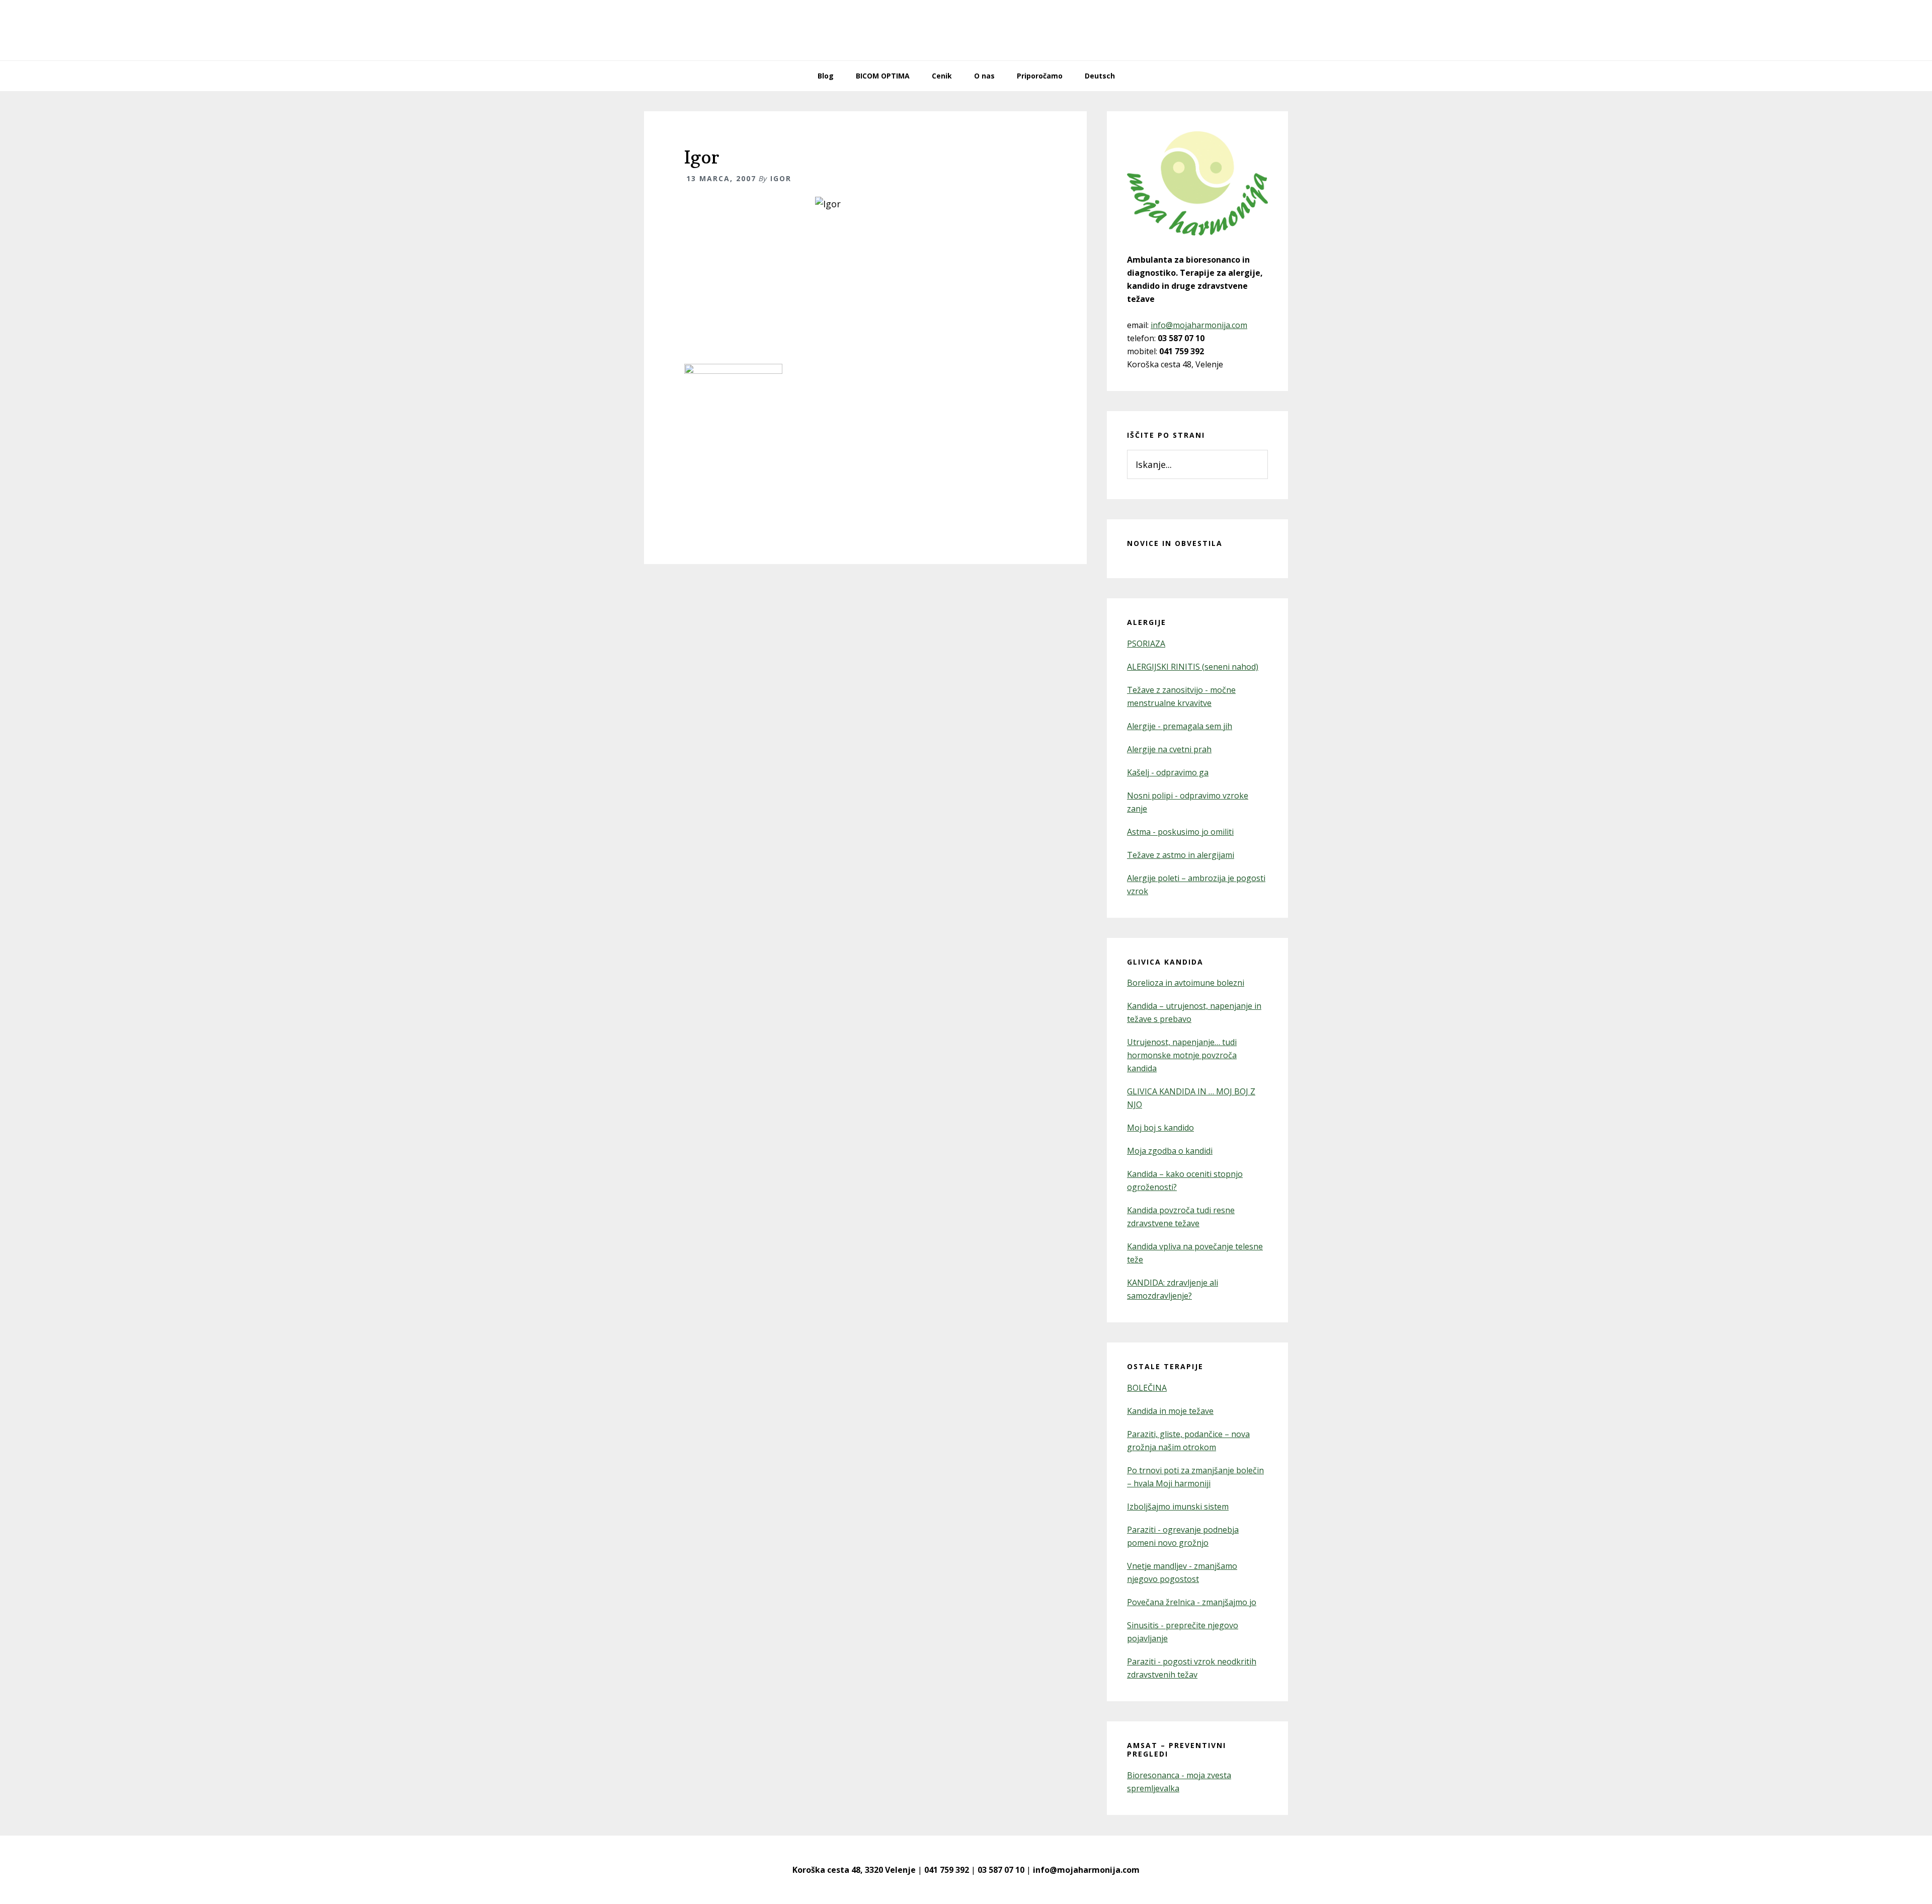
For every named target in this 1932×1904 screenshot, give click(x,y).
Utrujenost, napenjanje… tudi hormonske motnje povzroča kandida (1182, 1055)
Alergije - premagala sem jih (1180, 726)
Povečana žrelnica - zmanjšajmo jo (1192, 1602)
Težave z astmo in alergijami (1181, 855)
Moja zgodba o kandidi (1170, 1151)
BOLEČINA (1147, 1388)
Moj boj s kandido (1160, 1128)
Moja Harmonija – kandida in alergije (966, 30)
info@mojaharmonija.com (1199, 325)
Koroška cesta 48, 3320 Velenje (854, 1870)
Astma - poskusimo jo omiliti (1180, 832)
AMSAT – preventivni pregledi (1177, 1750)
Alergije (1147, 622)
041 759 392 (947, 1870)
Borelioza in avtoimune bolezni (1186, 983)
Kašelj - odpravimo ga (1168, 772)
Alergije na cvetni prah (1169, 749)
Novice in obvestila (1175, 543)
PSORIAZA (1146, 644)
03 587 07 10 (1001, 1870)
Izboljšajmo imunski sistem (1178, 1506)
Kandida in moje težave (1170, 1411)
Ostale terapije (1165, 1366)
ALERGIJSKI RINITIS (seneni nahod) (1193, 667)
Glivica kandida (1165, 962)
